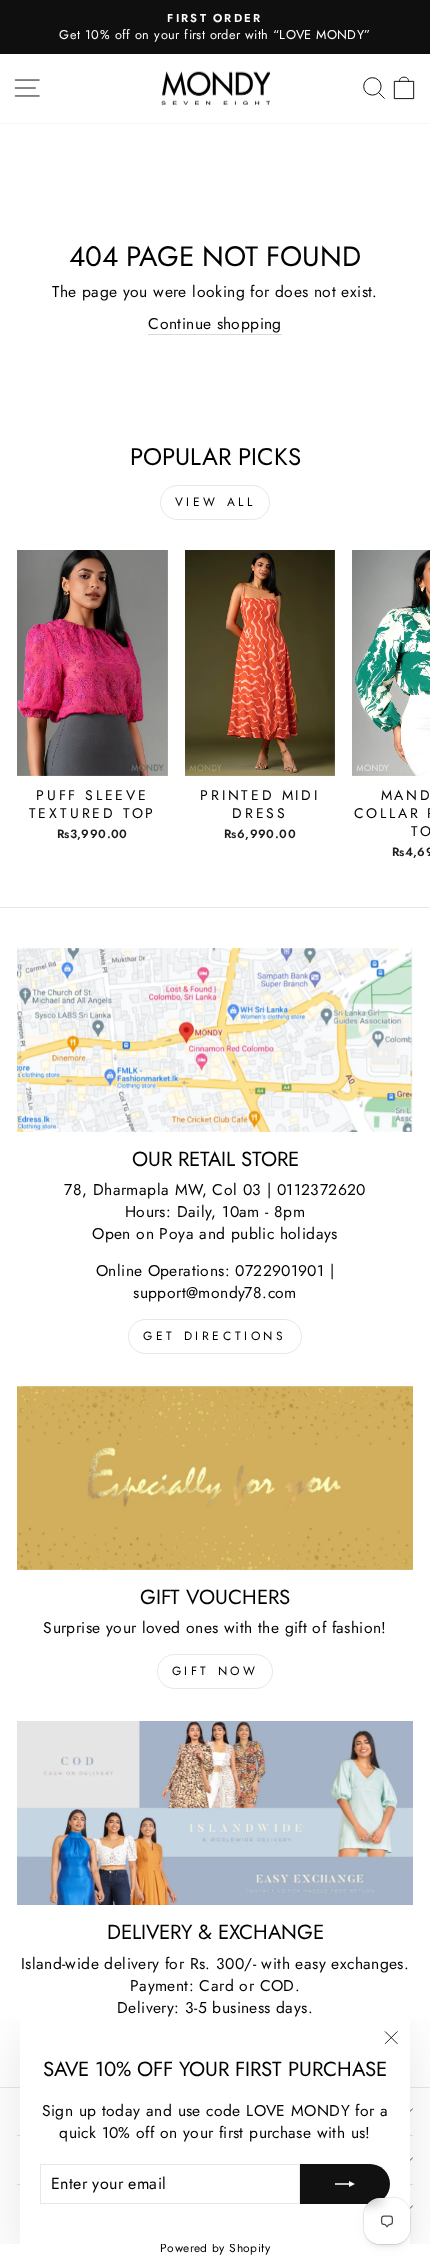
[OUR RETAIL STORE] (215, 1040)
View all (215, 502)
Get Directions (214, 1336)
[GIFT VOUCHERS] (215, 1478)
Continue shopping (215, 324)
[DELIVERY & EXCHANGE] (215, 1813)
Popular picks (215, 456)
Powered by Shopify (215, 2248)
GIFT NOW (215, 1671)
